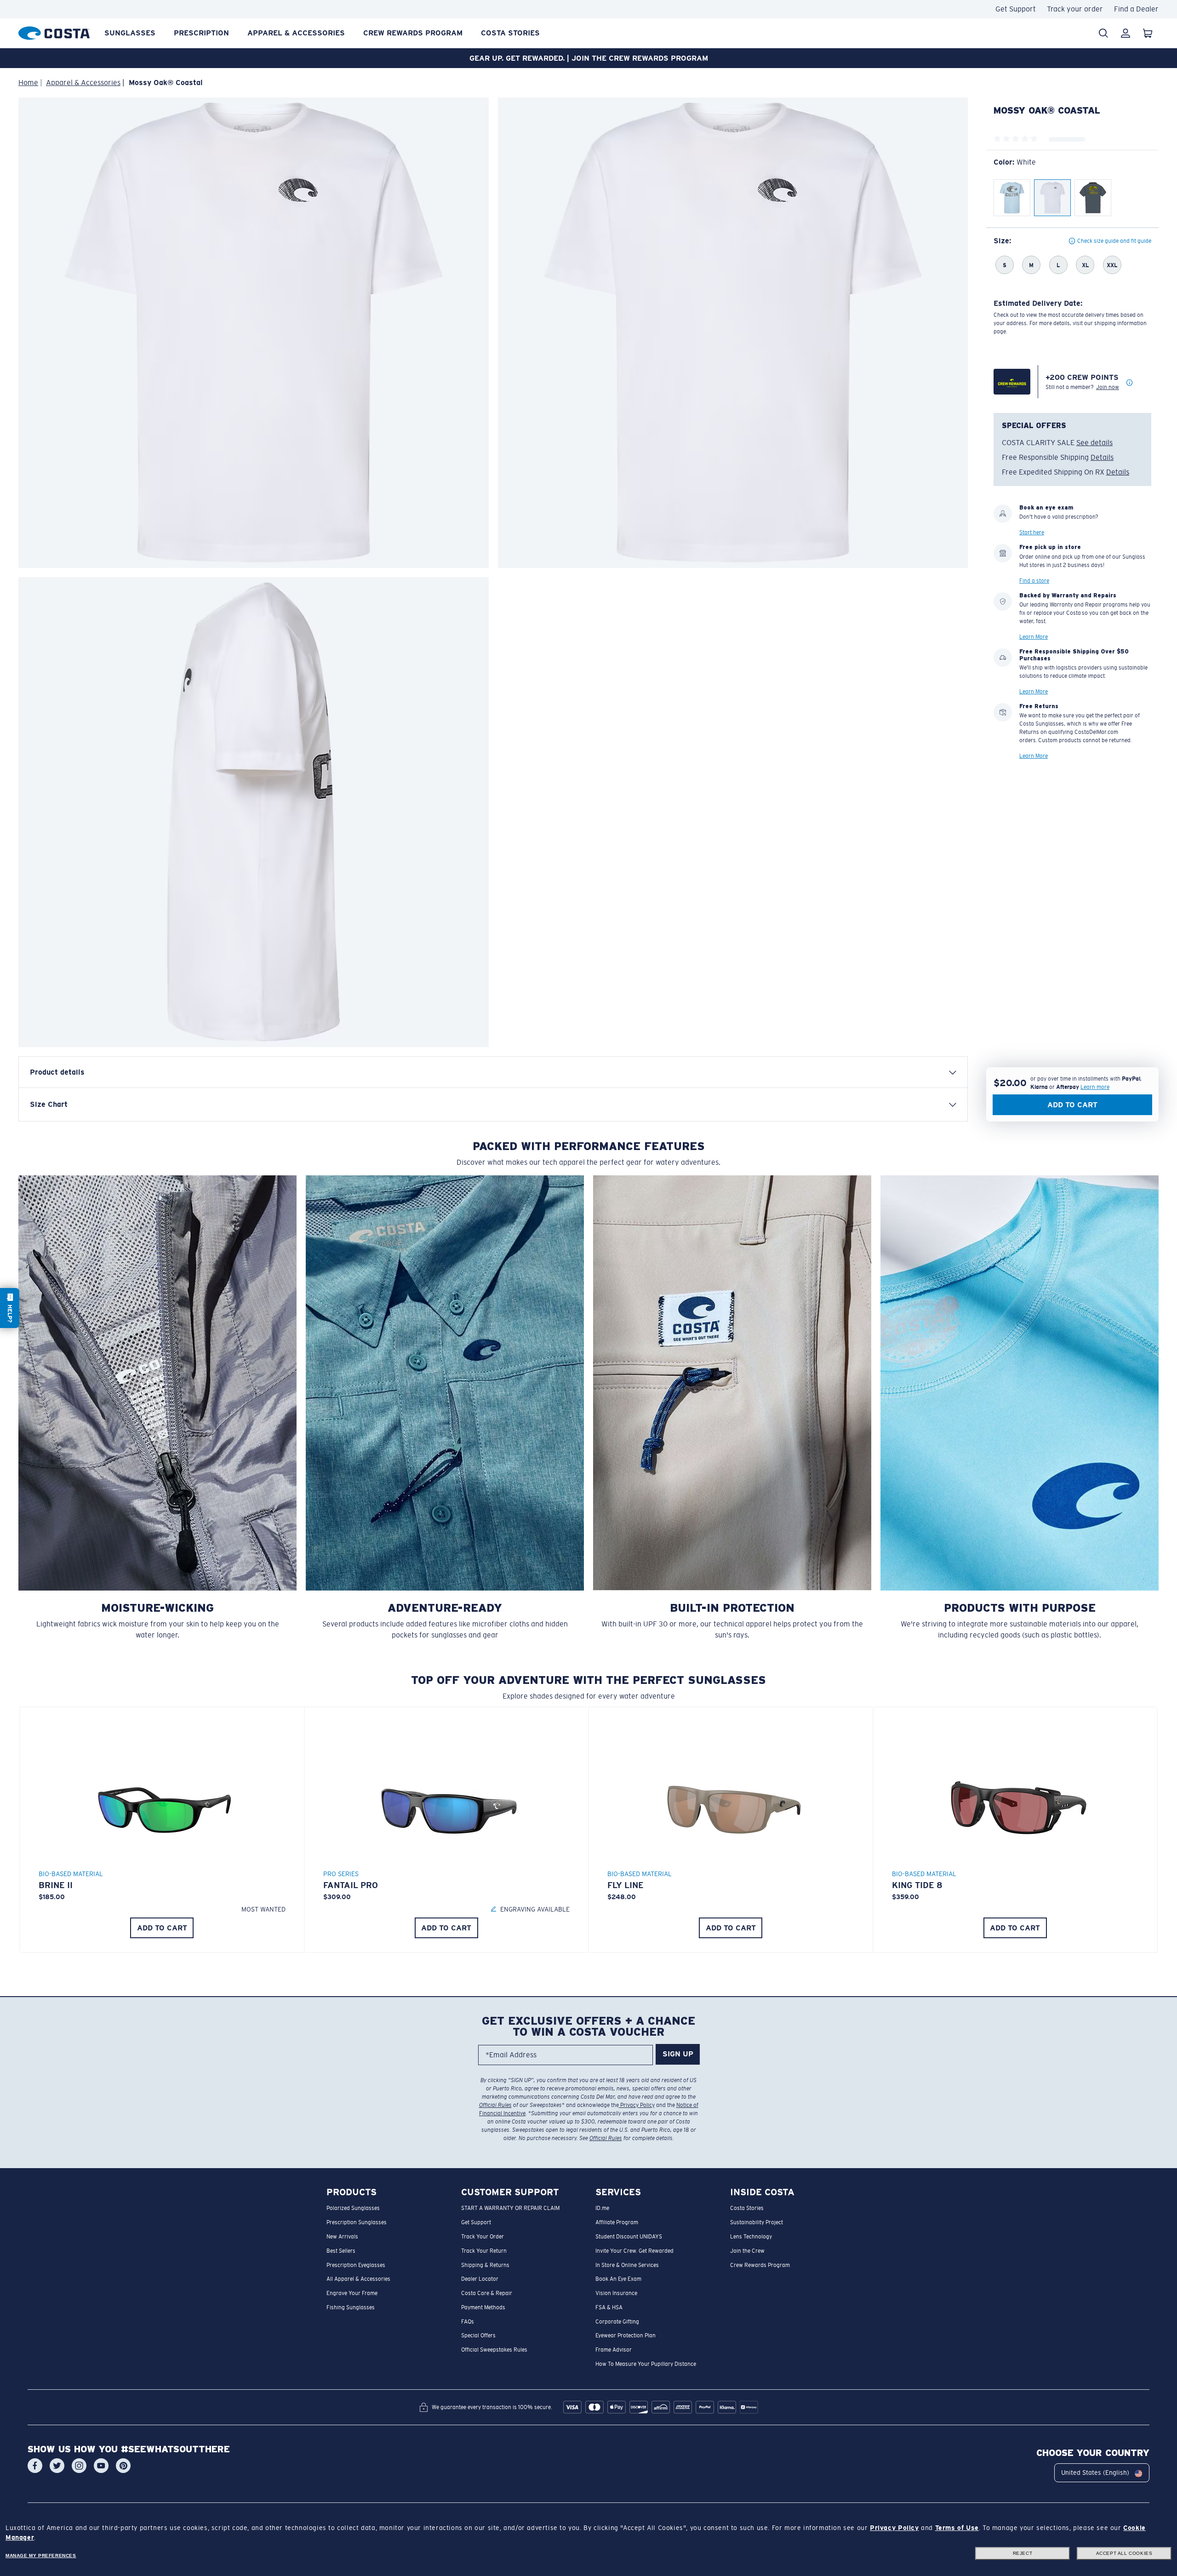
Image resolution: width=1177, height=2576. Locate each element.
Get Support (1016, 9)
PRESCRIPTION (201, 33)
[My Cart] (1148, 33)
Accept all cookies (1124, 2553)
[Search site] (1103, 33)
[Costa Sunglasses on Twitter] (57, 2466)
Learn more (1095, 1087)
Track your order (1075, 9)
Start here (1032, 533)
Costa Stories (510, 33)
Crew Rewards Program (413, 33)
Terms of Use (957, 2528)
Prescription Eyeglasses (356, 2265)
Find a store (1034, 581)
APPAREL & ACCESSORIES (296, 33)
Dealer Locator (480, 2279)
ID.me (602, 2209)
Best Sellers (341, 2251)
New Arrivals (342, 2237)
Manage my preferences (41, 2556)
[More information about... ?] (1130, 383)
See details (1094, 443)
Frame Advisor (614, 2350)
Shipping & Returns (485, 2265)
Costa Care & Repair (487, 2293)
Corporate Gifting (617, 2322)
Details (1102, 457)
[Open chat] (10, 1308)
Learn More (1034, 637)
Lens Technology (751, 2237)
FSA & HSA (609, 2307)
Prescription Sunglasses (357, 2222)
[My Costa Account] (1126, 33)
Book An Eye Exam (618, 2279)
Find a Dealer (1136, 9)
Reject (1023, 2553)
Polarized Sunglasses (353, 2209)
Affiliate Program (617, 2222)
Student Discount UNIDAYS (629, 2237)
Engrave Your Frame (352, 2293)
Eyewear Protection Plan (626, 2336)
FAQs (468, 2322)
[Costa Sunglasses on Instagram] (79, 2466)
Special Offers (478, 2336)
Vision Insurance (616, 2293)
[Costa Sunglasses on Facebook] (35, 2466)
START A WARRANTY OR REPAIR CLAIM (510, 2209)
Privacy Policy (637, 2105)
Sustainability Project (757, 2222)
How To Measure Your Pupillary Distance (646, 2364)
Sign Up (678, 2054)
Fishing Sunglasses (351, 2307)
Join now (1108, 387)
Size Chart (49, 1104)
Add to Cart (1072, 1105)
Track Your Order (483, 2237)
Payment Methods (483, 2307)
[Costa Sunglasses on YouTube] (101, 2466)
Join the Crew (747, 2251)
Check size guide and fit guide (1114, 241)
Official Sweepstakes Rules (494, 2350)
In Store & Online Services (627, 2265)
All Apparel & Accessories (358, 2279)
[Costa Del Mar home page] (54, 31)
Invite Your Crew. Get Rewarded (634, 2251)
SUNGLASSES (130, 33)
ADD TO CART (162, 1928)
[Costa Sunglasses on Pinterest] (123, 2466)
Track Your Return (484, 2251)
